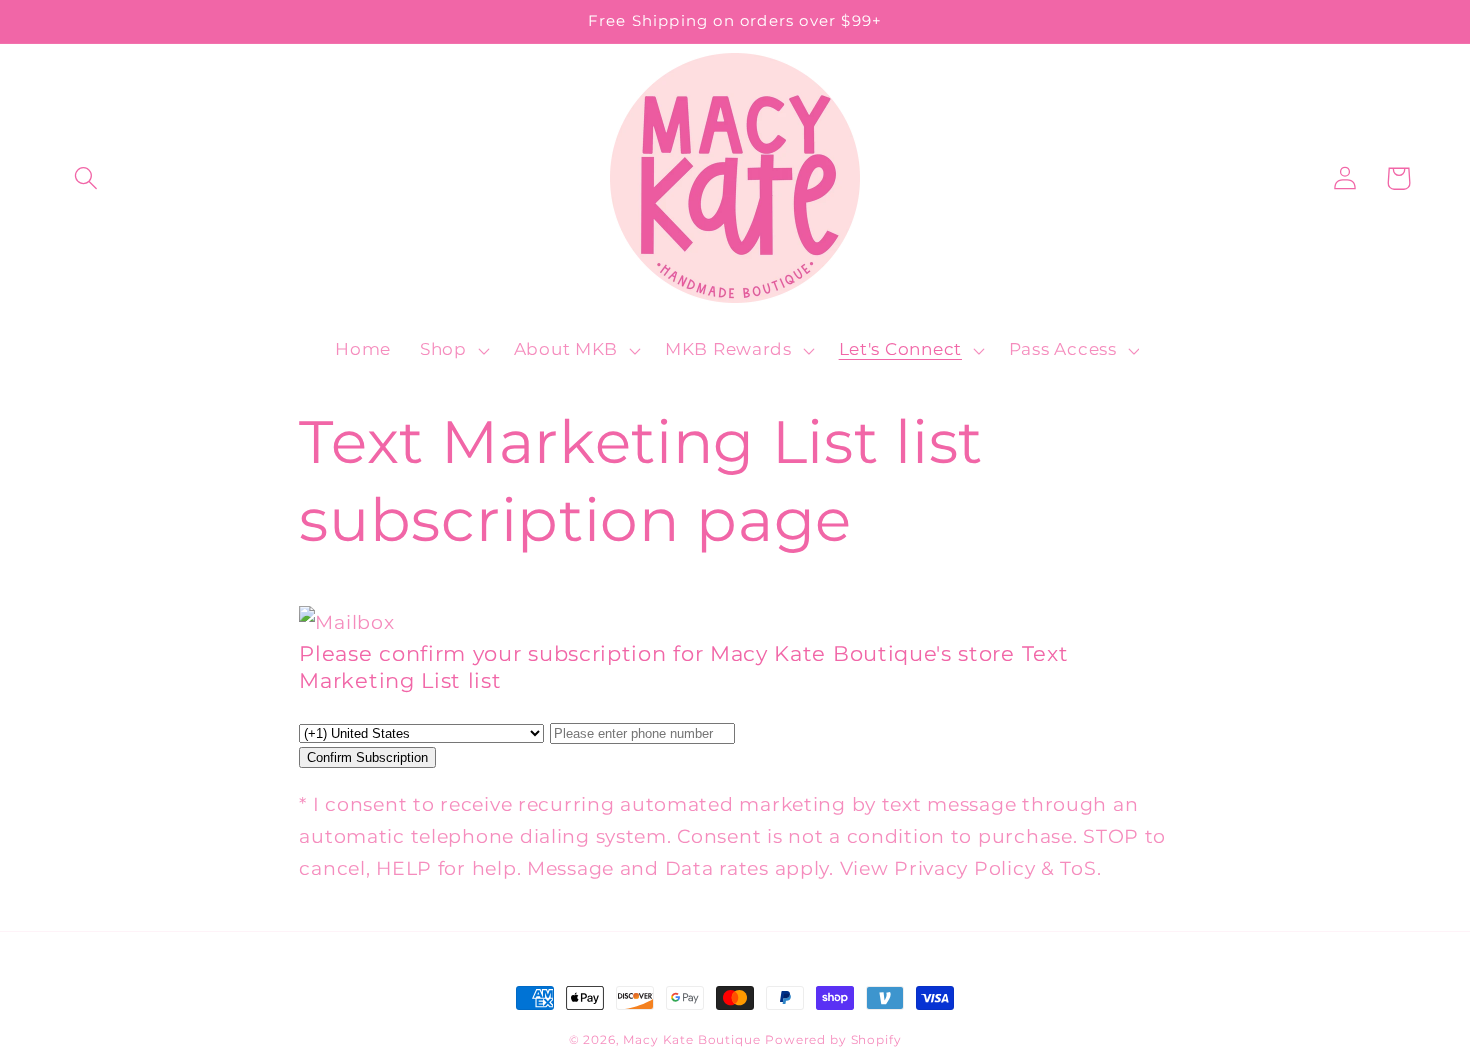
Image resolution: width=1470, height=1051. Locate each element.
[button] (86, 178)
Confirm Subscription (367, 757)
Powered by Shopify (833, 1039)
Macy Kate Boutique (691, 1039)
